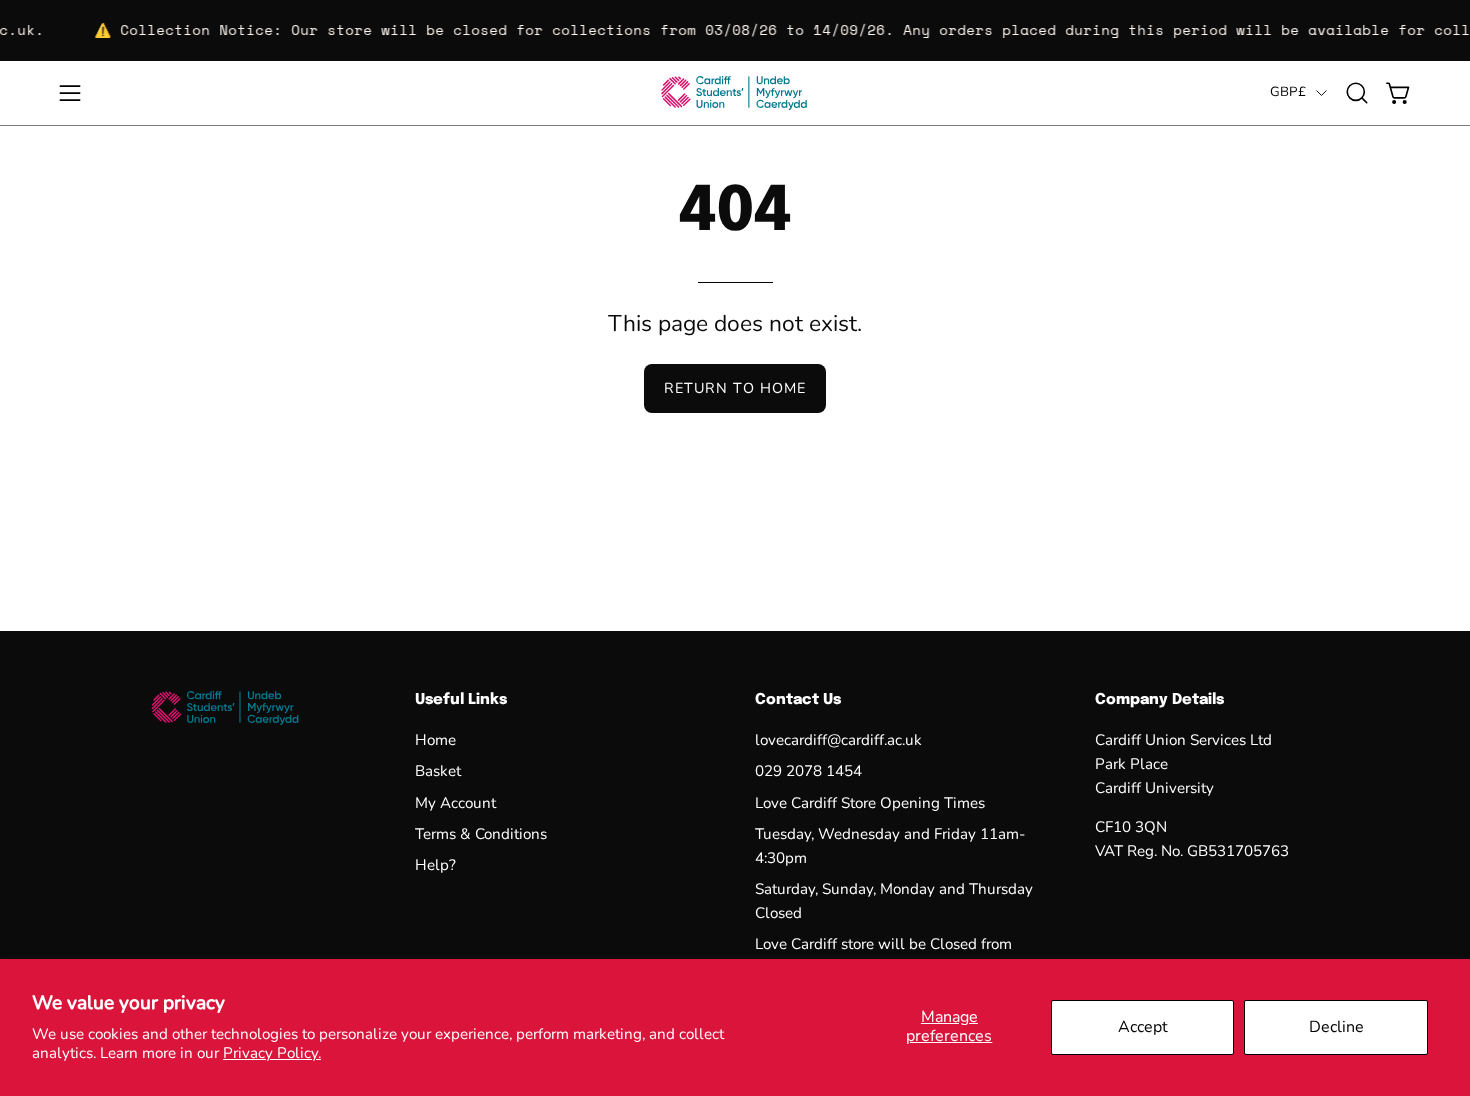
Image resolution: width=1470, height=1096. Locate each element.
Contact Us (798, 700)
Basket (438, 772)
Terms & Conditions (481, 834)
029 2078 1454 (808, 772)
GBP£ (1288, 92)
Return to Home (735, 388)
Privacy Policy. (272, 1053)
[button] (1357, 93)
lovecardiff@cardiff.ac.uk (838, 740)
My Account (455, 803)
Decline (1336, 1027)
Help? (435, 866)
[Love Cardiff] (735, 93)
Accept (1143, 1027)
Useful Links (461, 700)
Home (435, 740)
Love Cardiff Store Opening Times (870, 803)
